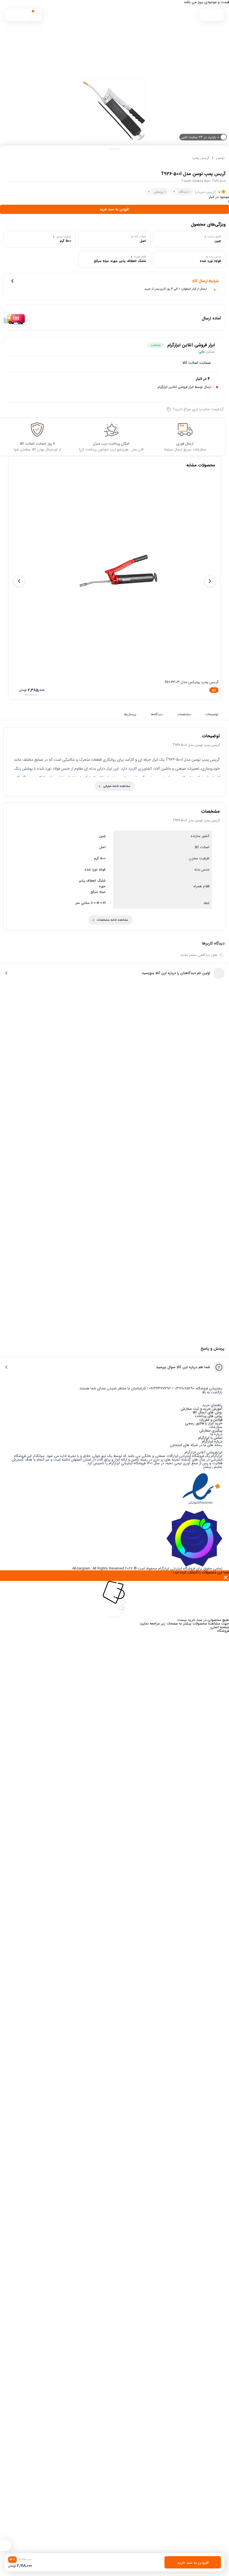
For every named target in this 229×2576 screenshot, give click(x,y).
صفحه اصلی (220, 1627)
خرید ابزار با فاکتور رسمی (204, 1423)
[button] (11, 15)
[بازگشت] (218, 15)
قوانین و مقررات (211, 1420)
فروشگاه (223, 1631)
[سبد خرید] (36, 15)
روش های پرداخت (209, 1416)
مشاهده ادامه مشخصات (113, 920)
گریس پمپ (201, 158)
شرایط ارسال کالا (206, 281)
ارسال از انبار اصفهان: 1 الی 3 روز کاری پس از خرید (176, 289)
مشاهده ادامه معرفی (117, 786)
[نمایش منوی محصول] (6, 2545)
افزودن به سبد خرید (115, 209)
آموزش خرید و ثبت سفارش (201, 1409)
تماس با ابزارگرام (210, 1438)
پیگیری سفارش (211, 1431)
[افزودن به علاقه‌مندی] (9, 158)
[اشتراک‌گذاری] (20, 158)
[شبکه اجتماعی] (203, 1449)
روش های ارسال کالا (207, 1412)
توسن (220, 158)
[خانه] (205, 15)
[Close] (115, 1578)
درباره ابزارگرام (212, 1441)
